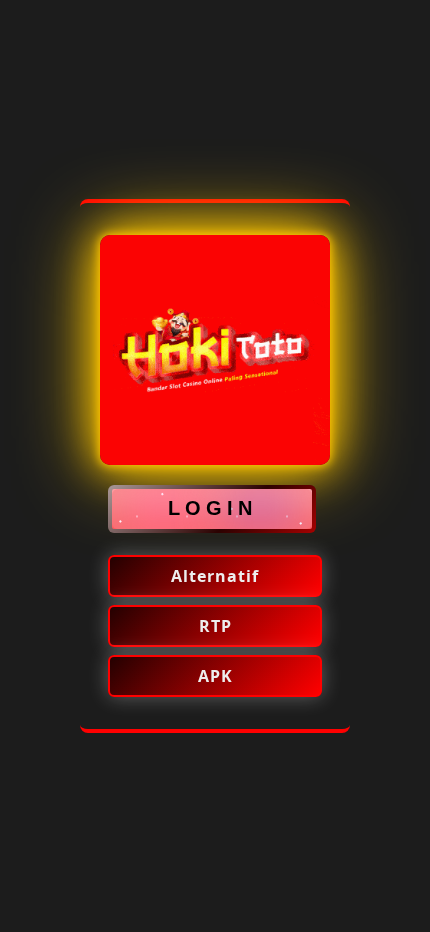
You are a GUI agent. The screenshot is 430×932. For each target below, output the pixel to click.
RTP (215, 626)
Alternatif (215, 576)
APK (215, 676)
